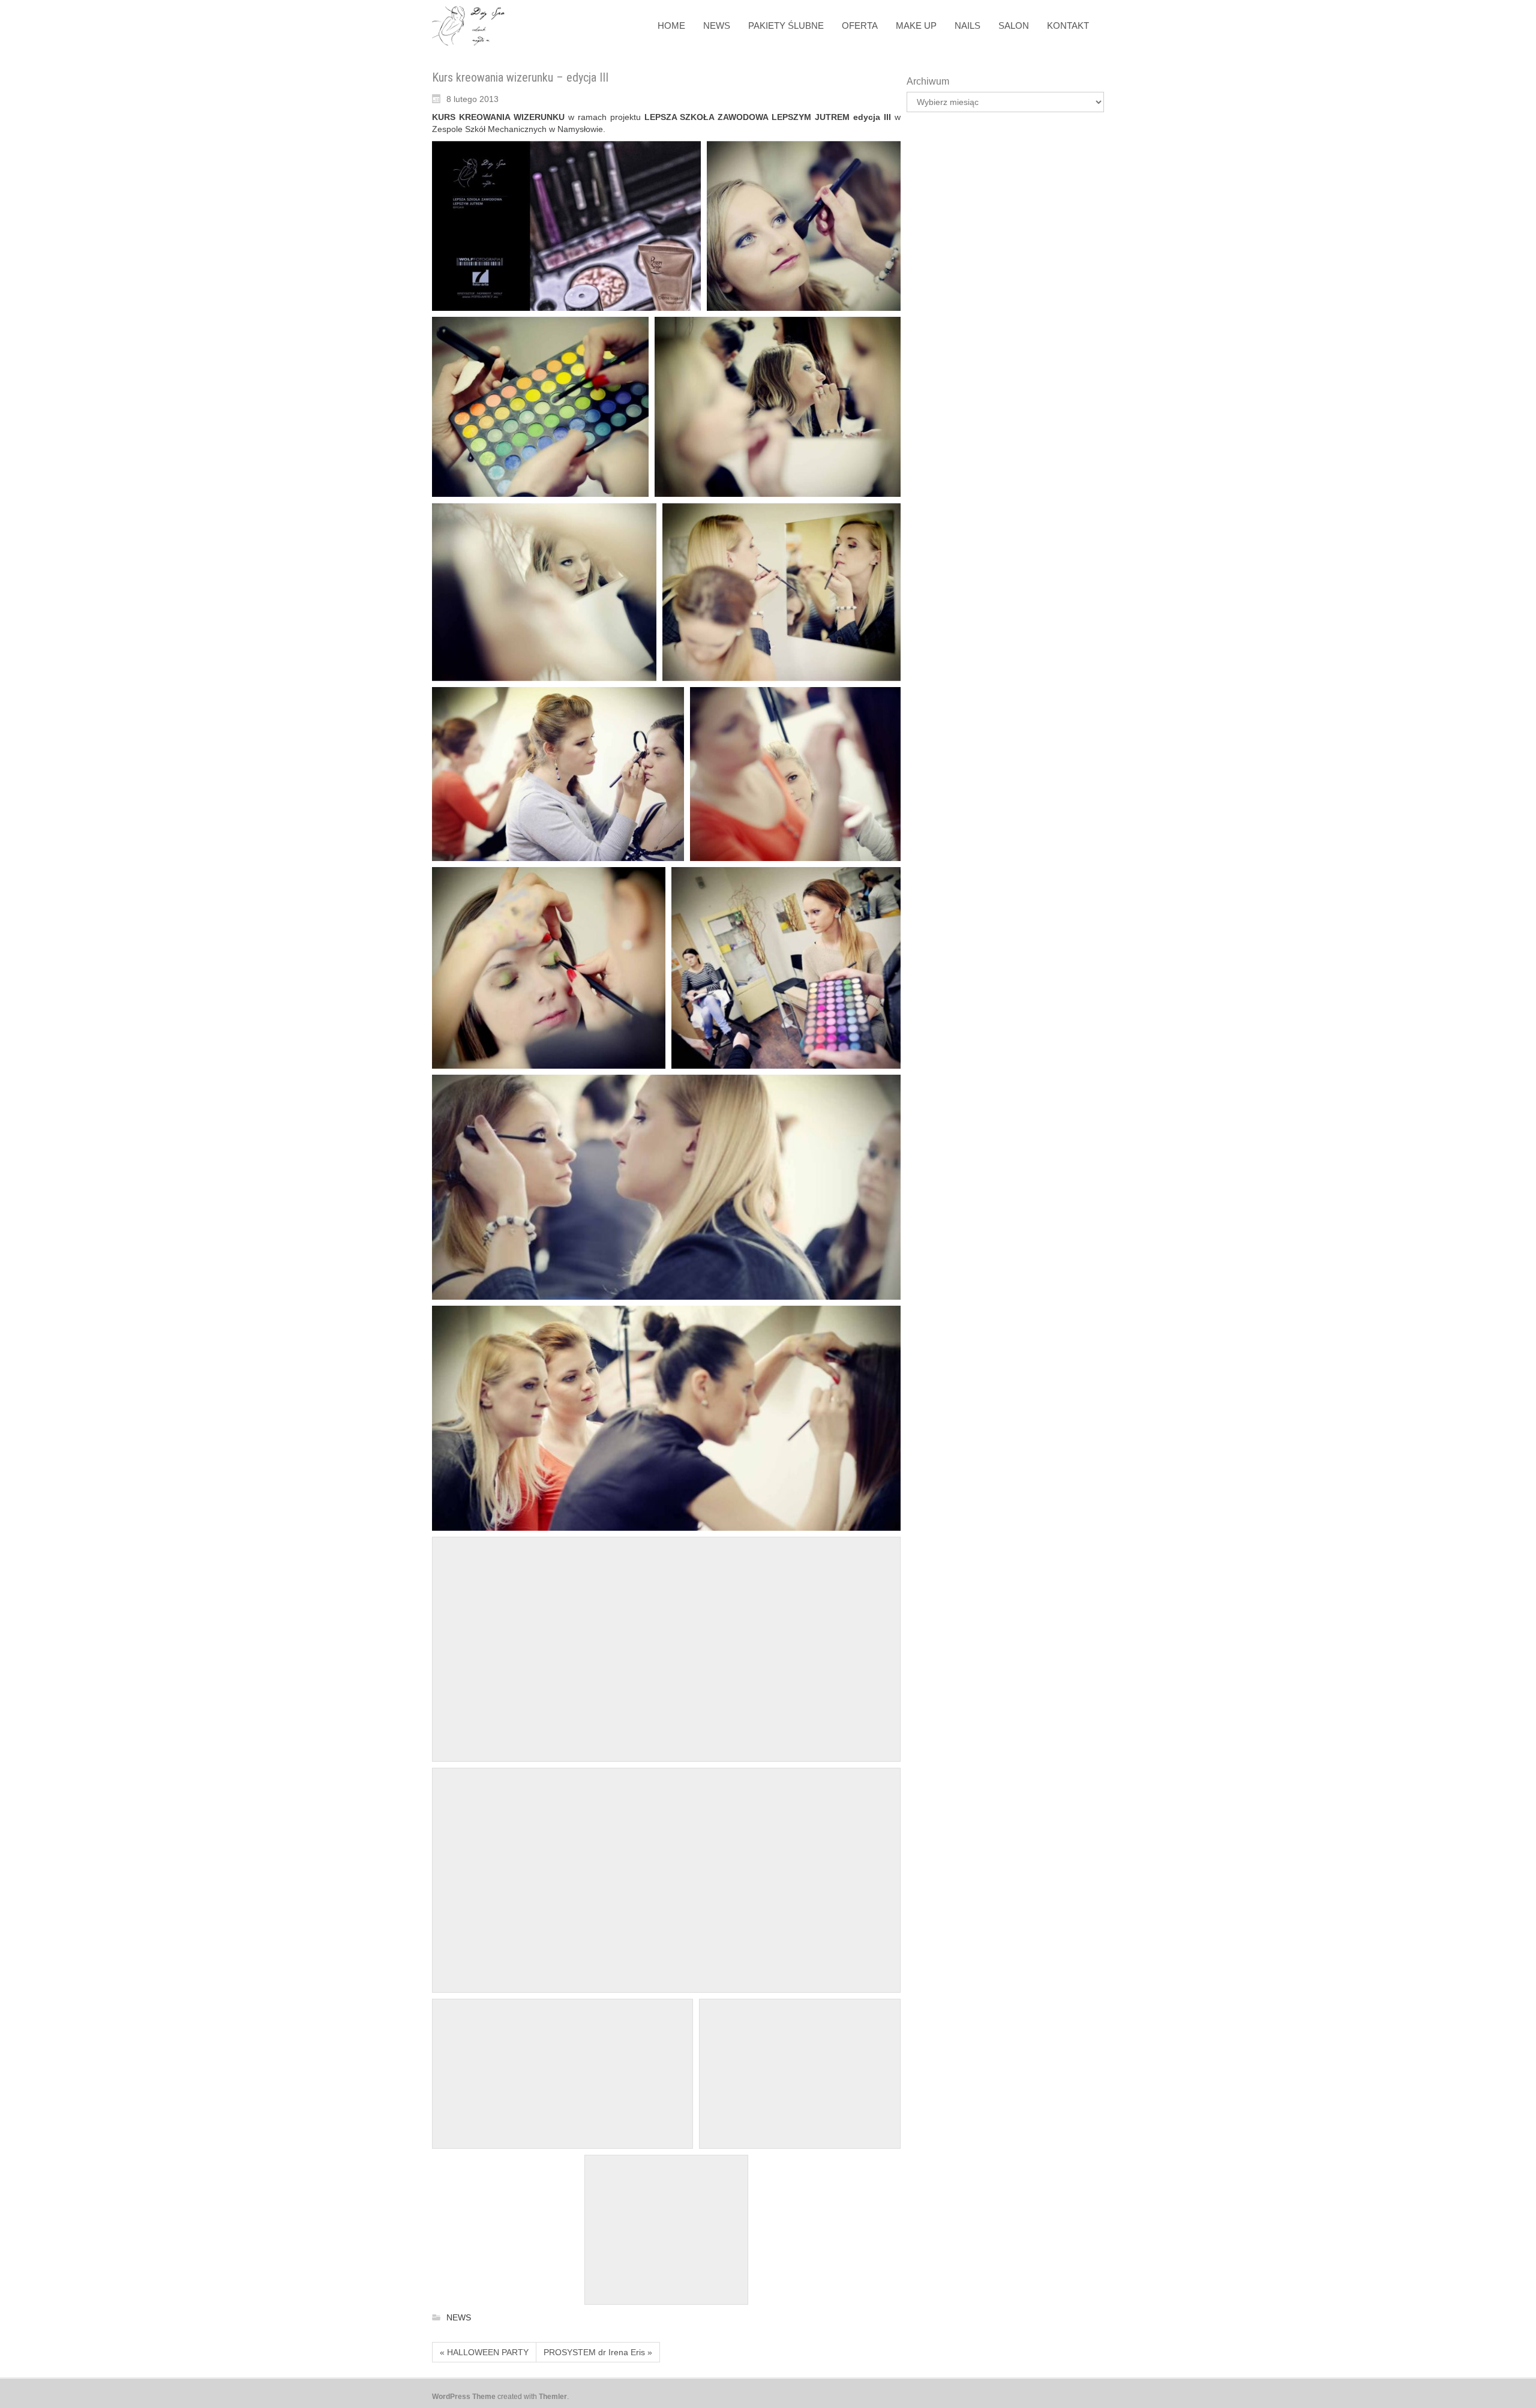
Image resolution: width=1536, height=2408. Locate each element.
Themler (553, 2397)
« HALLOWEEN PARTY (484, 2352)
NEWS (459, 2318)
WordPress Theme (464, 2397)
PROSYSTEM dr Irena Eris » (598, 2352)
